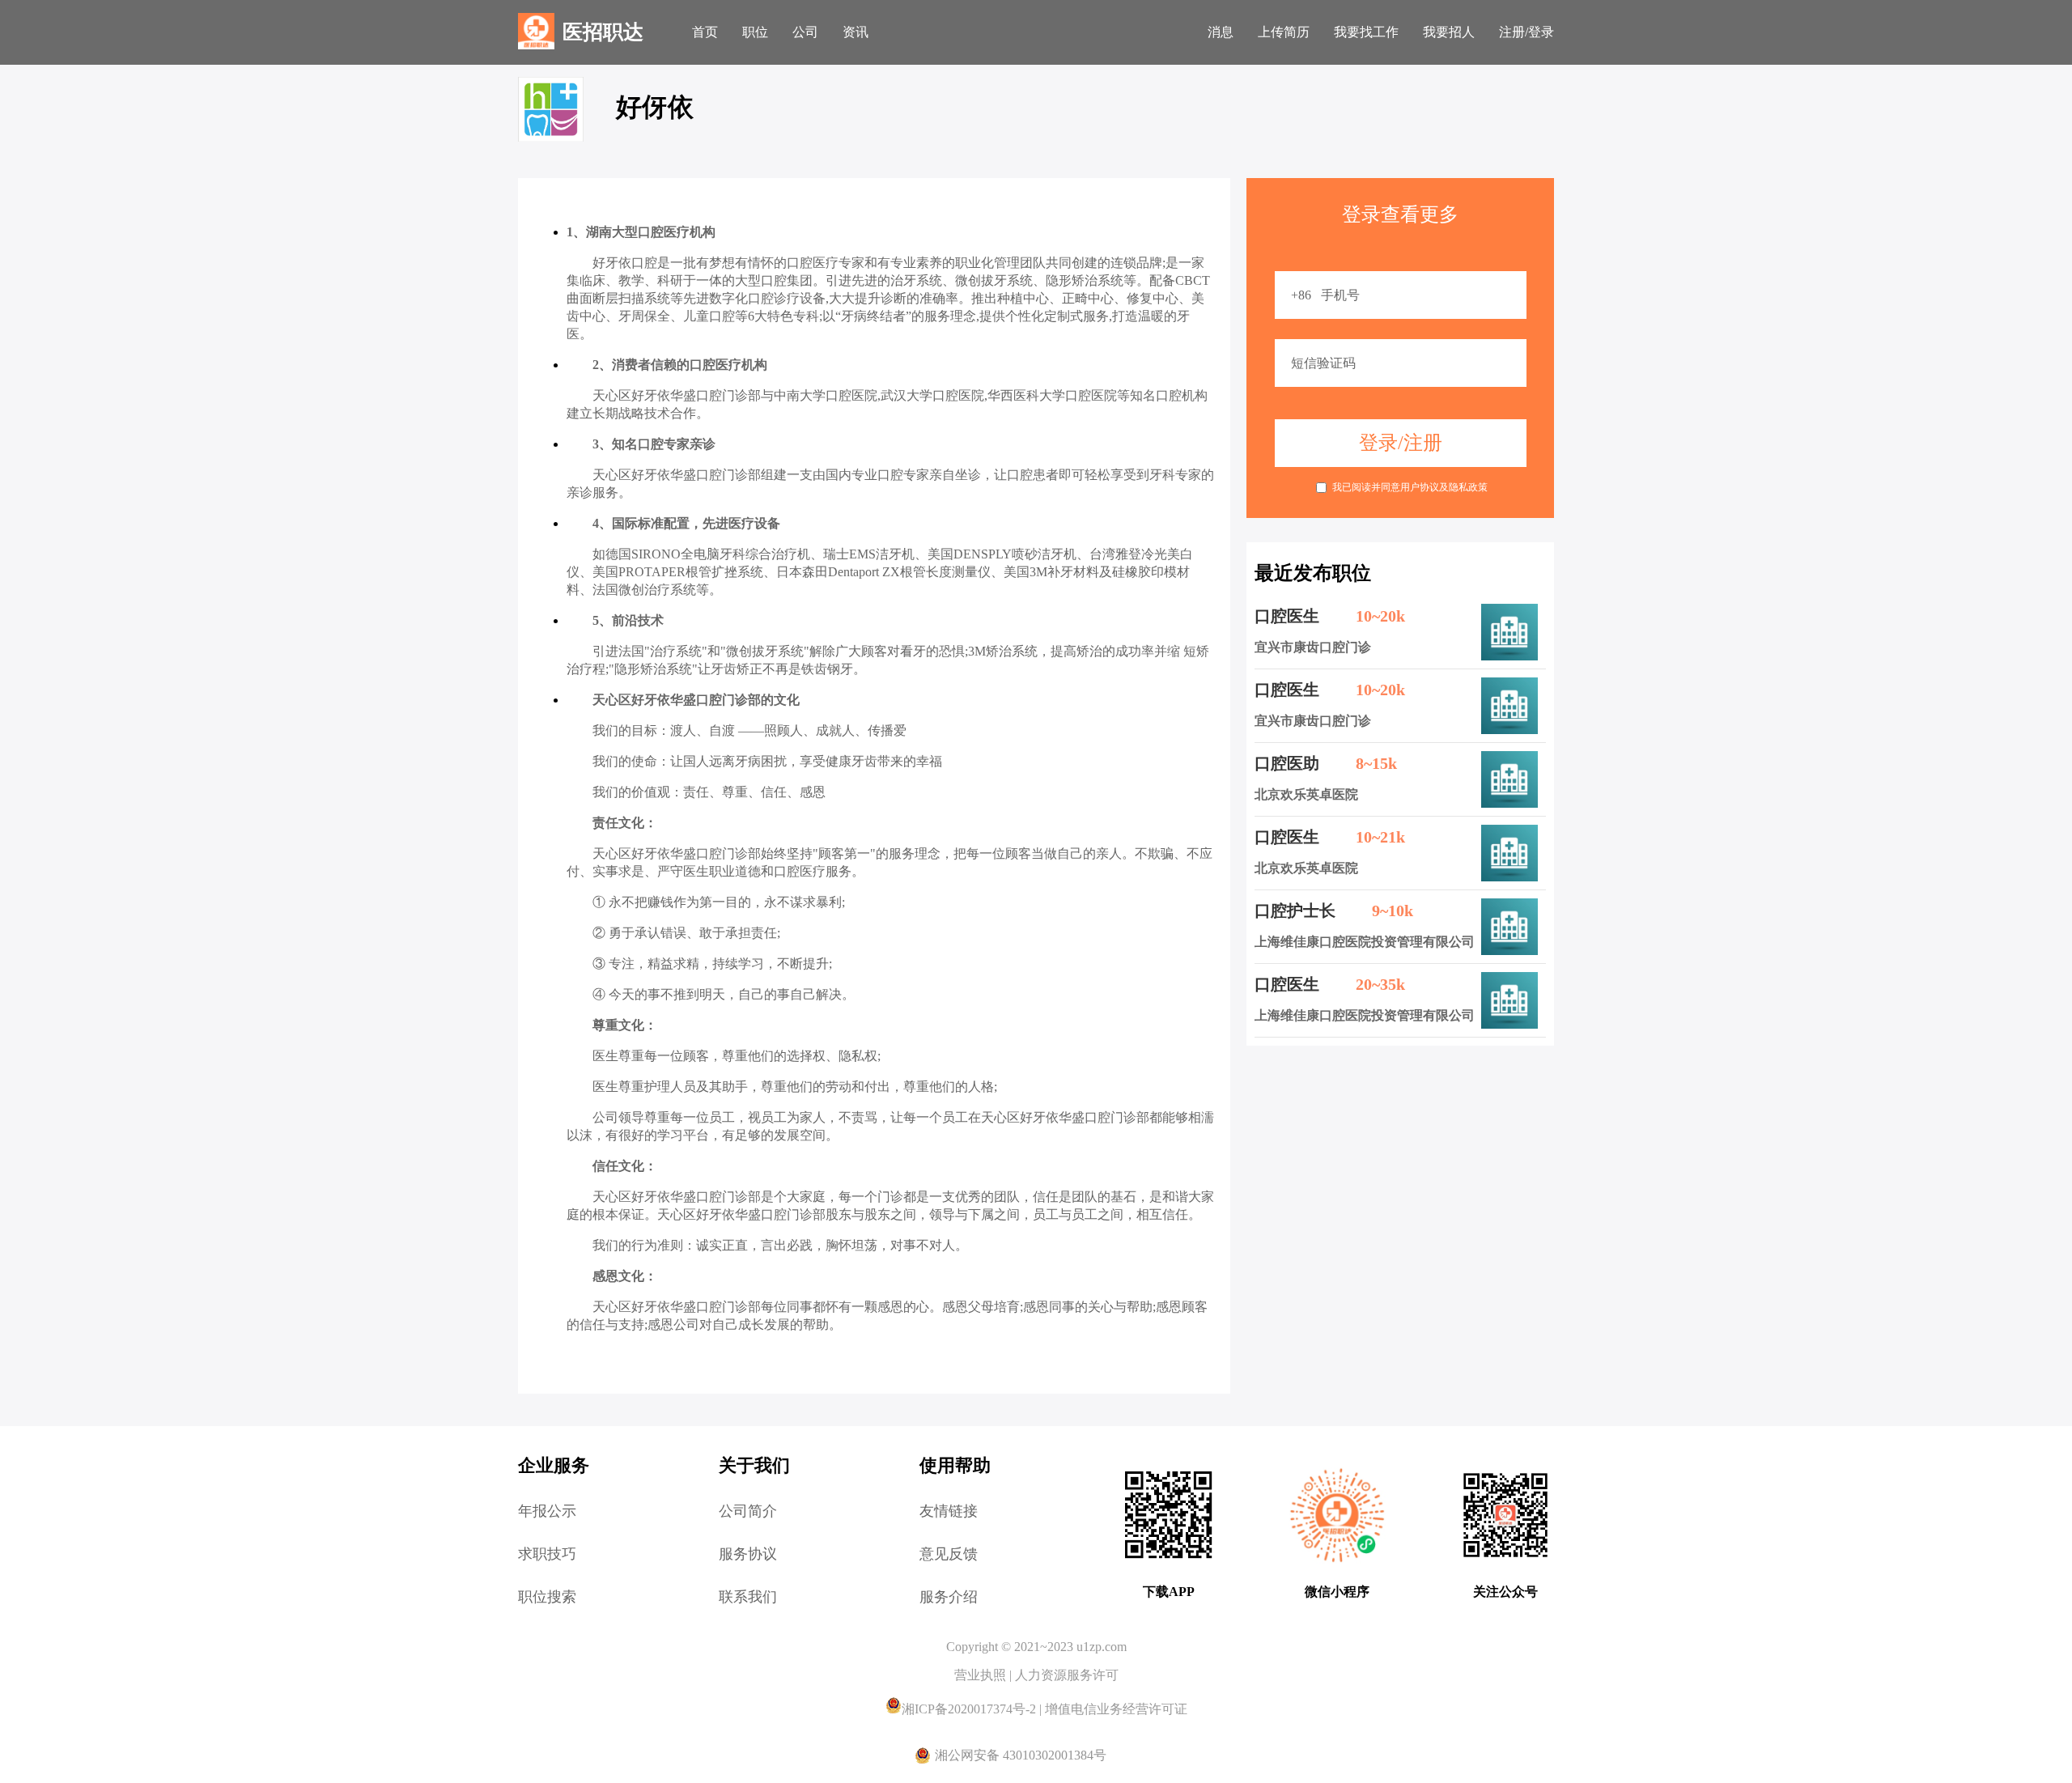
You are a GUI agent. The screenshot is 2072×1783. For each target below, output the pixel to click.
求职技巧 (547, 1554)
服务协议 (748, 1554)
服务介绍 (949, 1597)
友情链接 (949, 1511)
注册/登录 (1526, 32)
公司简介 (748, 1511)
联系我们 (748, 1597)
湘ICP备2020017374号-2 (970, 1709)
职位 (755, 32)
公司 (805, 32)
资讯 (856, 32)
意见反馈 (949, 1554)
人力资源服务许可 (1067, 1675)
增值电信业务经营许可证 (1116, 1709)
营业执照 (982, 1675)
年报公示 (547, 1511)
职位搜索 (547, 1597)
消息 (1221, 32)
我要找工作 (1366, 32)
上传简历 (1284, 32)
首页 (705, 32)
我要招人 (1449, 32)
